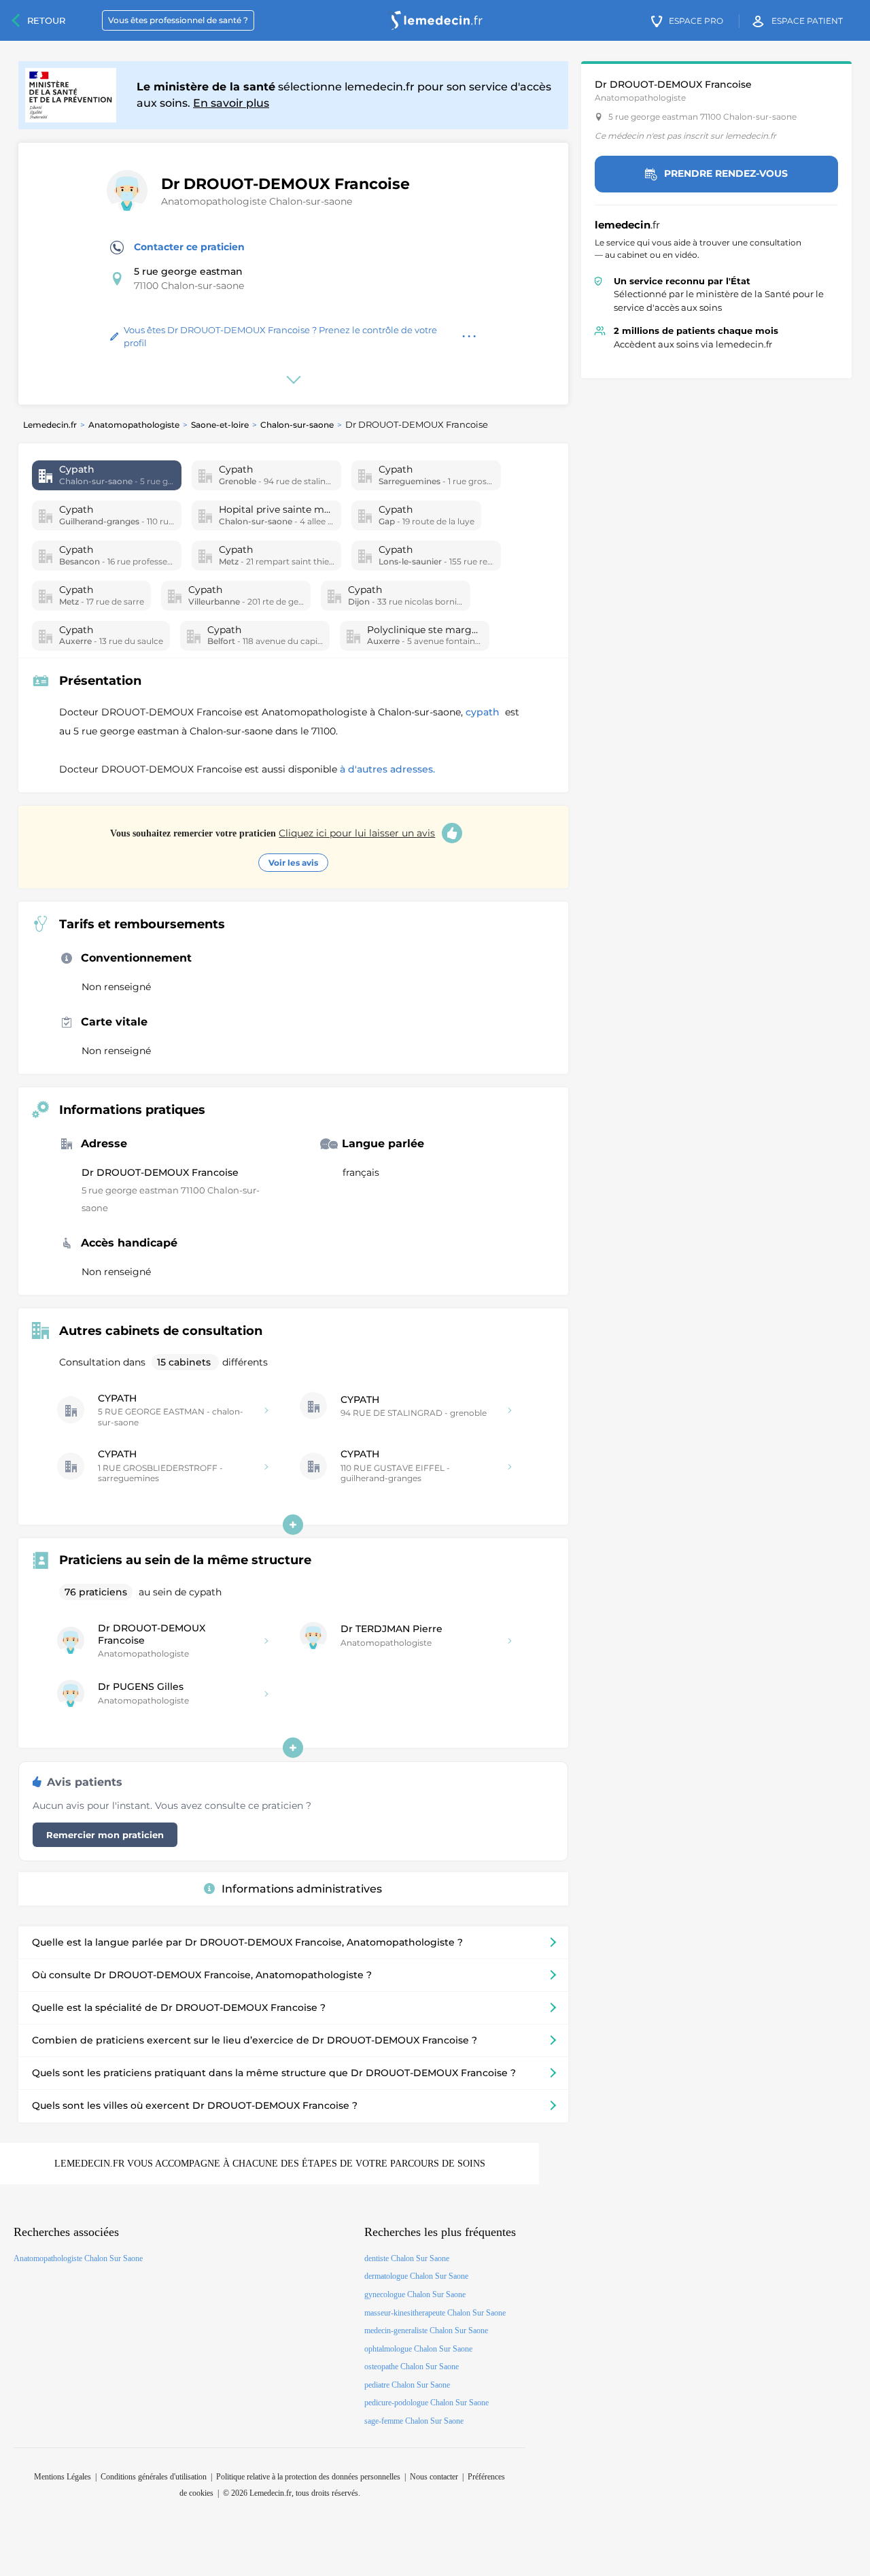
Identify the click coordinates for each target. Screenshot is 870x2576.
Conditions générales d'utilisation (154, 2477)
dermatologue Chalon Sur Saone (416, 2276)
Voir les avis (293, 863)
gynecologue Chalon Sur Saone (415, 2294)
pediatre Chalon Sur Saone (407, 2385)
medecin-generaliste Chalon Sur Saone (426, 2331)
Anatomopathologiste (134, 425)
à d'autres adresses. (387, 769)
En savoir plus (231, 103)
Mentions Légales (63, 2477)
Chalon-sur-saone (297, 425)
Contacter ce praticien (189, 247)
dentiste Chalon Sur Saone (407, 2258)
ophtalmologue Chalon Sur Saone (418, 2349)
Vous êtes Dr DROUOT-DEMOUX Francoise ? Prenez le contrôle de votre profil (280, 337)
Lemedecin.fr (50, 425)
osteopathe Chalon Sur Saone (412, 2367)
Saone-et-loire (220, 425)
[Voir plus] (293, 1525)
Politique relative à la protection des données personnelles (308, 2477)
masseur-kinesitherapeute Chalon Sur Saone (435, 2313)
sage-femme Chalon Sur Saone (414, 2421)
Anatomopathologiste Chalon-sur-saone (257, 201)
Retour (46, 20)
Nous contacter (434, 2477)
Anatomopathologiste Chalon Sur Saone (78, 2258)
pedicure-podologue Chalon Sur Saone (427, 2403)
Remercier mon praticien (105, 1835)
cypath (484, 712)
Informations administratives (302, 1889)
